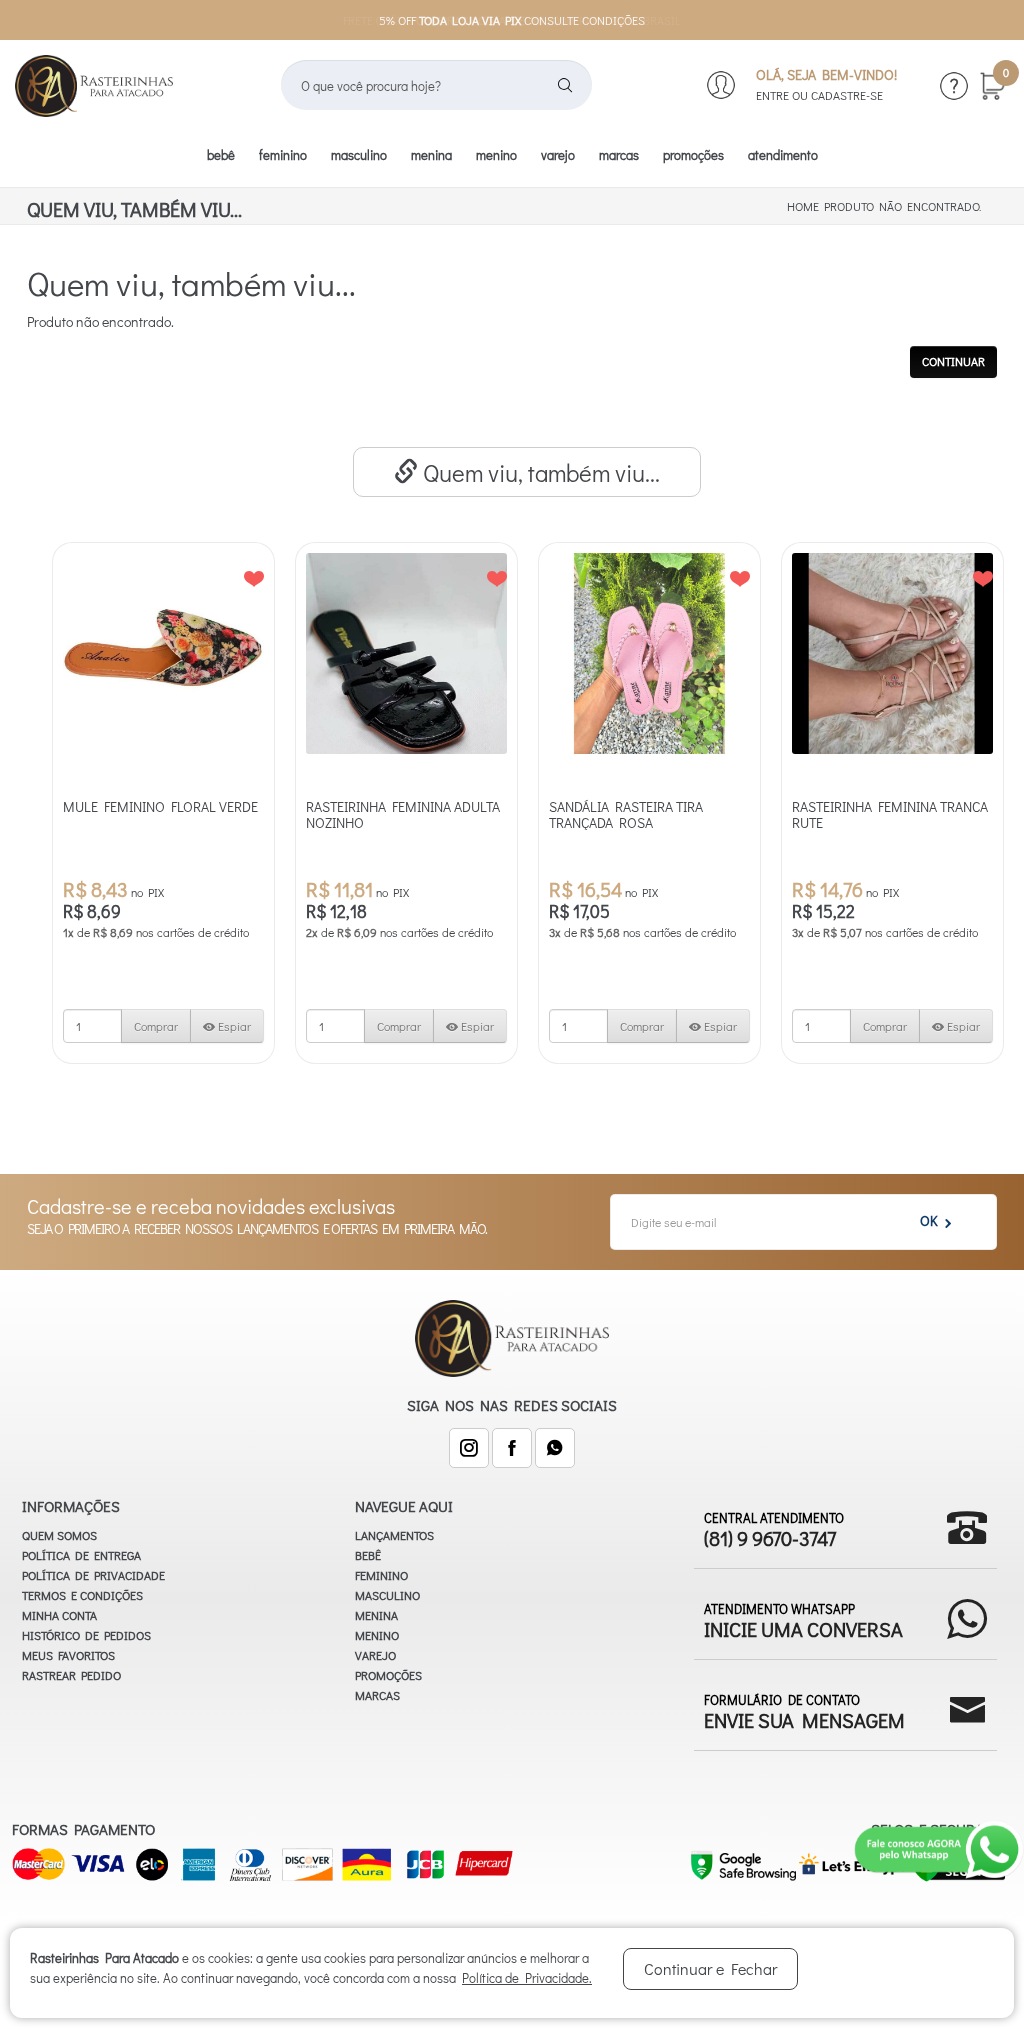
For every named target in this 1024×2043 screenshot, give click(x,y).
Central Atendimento (774, 1528)
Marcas (619, 154)
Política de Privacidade (93, 1575)
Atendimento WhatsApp (803, 1619)
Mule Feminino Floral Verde (160, 806)
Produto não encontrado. (902, 206)
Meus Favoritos (68, 1655)
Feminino (283, 154)
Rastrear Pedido (71, 1675)
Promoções (693, 154)
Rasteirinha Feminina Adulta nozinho (403, 814)
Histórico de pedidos (86, 1635)
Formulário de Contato (804, 1710)
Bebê (221, 154)
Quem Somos (59, 1535)
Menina (431, 154)
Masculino (359, 154)
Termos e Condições (82, 1595)
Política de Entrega (81, 1555)
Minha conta (59, 1615)
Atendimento (783, 154)
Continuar (953, 361)
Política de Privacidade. (527, 1977)
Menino (496, 154)
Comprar (156, 1026)
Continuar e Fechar (710, 1968)
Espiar (233, 1026)
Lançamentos (394, 1535)
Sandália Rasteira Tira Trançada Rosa (626, 814)
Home (803, 206)
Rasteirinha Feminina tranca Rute (890, 814)
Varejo (558, 154)
